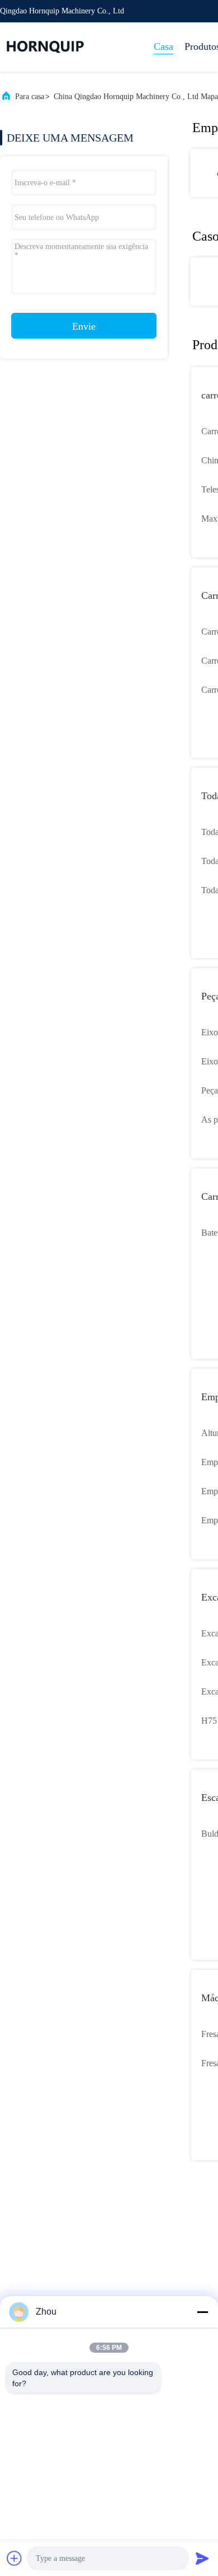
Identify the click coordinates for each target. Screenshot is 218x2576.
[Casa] (45, 47)
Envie (84, 326)
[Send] (202, 2558)
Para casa (30, 97)
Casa (163, 46)
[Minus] (202, 2312)
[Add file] (15, 2558)
